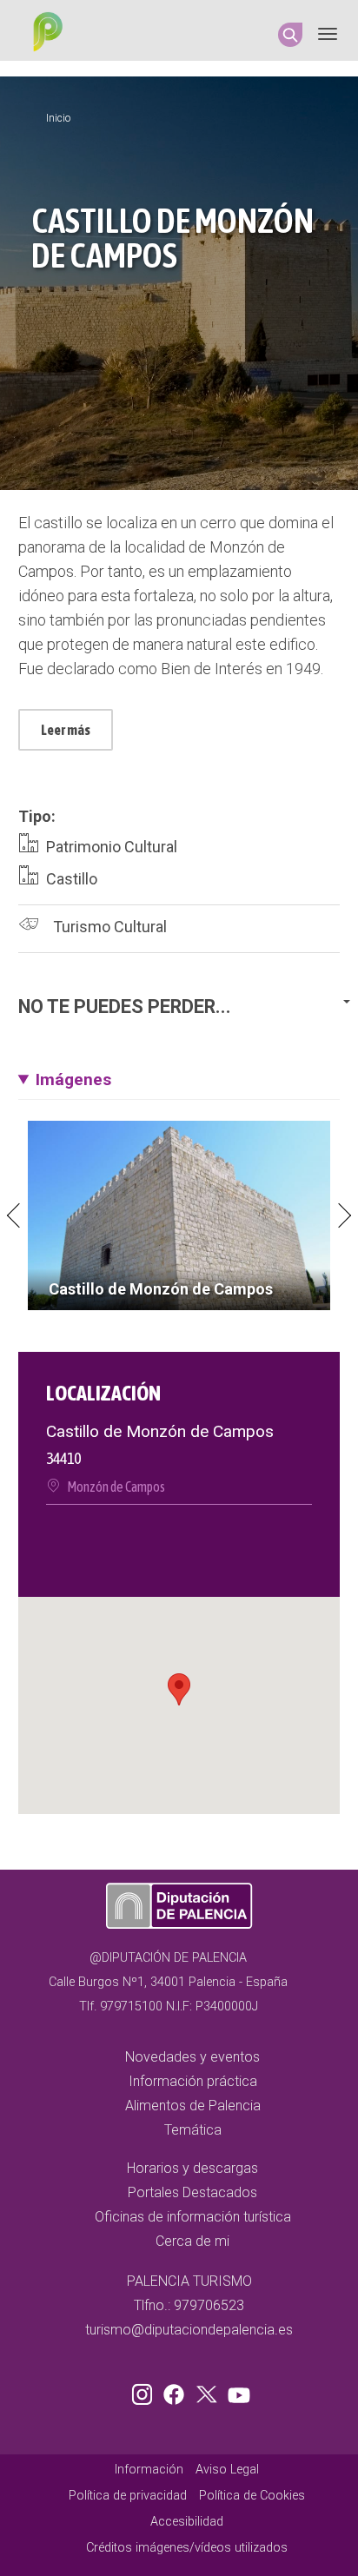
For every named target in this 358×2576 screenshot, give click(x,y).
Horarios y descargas (192, 2168)
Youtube (236, 2391)
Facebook (178, 2391)
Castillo (72, 879)
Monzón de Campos (116, 1487)
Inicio (58, 118)
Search (290, 35)
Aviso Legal (227, 2470)
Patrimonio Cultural (112, 847)
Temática (193, 2130)
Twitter (209, 2391)
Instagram (145, 2391)
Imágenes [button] (73, 1079)
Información (149, 2470)
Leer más (66, 730)
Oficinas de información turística (193, 2217)
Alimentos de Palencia (193, 2106)
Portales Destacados (192, 2192)
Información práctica (193, 2081)
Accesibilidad (187, 2522)
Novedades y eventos (192, 2057)
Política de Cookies (252, 2496)
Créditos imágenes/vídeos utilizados (187, 2548)
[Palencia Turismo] (44, 34)
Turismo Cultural (110, 927)
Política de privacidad (128, 2496)
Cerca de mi (192, 2241)
